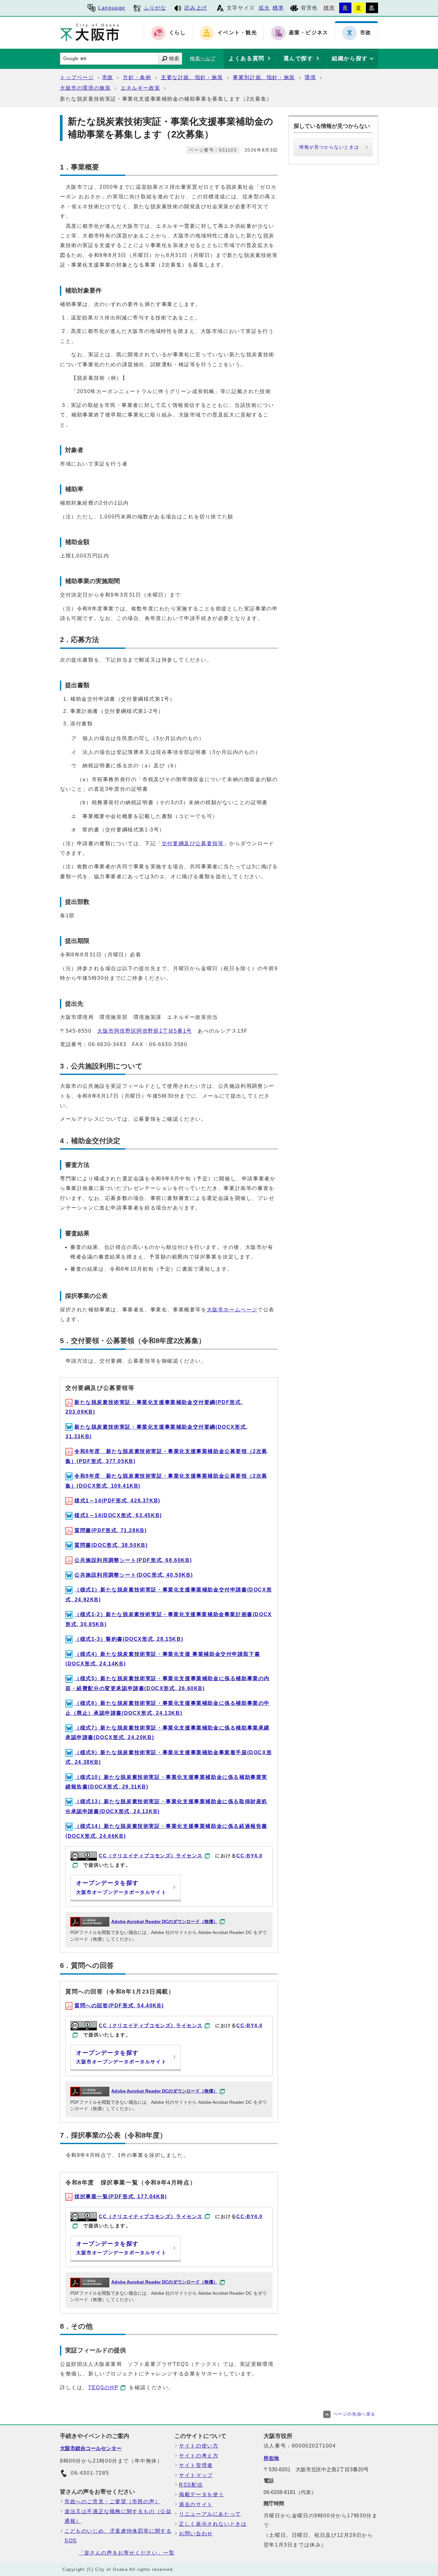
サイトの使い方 (199, 2446)
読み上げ (196, 8)
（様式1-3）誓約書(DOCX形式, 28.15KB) (129, 1639)
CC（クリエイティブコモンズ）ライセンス (151, 1856)
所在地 (271, 2458)
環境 (310, 77)
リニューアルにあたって (210, 2514)
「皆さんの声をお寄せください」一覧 (126, 2553)
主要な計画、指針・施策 (192, 77)
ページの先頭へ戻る (354, 2414)
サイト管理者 (196, 2465)
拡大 (264, 8)
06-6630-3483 (107, 1044)
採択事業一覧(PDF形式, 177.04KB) (121, 2196)
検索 (174, 58)
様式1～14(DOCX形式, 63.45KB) (118, 1515)
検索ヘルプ (203, 58)
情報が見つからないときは (329, 147)
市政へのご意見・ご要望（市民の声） (112, 2502)
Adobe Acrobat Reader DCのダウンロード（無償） (164, 1922)
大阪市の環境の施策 (85, 88)
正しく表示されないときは (213, 2524)
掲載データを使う (202, 2494)
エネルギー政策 (140, 88)
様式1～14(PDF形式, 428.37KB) (117, 1501)
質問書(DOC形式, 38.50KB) (111, 1545)
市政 (108, 77)
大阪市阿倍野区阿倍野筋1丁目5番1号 (145, 1031)
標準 (278, 8)
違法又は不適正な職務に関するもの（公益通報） (118, 2516)
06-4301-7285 (90, 2473)
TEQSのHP (103, 2387)
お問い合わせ (196, 2534)
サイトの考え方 (199, 2456)
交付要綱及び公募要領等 (193, 843)
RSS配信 (191, 2485)
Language (112, 8)
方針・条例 (137, 77)
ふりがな (155, 8)
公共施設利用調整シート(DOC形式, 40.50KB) (134, 1575)
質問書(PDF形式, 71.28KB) (110, 1530)
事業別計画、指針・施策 (264, 77)
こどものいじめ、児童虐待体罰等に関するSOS (118, 2536)
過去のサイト (196, 2504)
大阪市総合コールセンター (91, 2448)
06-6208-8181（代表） (290, 2492)
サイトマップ (196, 2475)
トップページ (77, 77)
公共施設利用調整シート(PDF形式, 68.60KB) (133, 1560)
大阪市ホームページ (232, 1310)
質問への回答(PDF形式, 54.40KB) (119, 2006)
